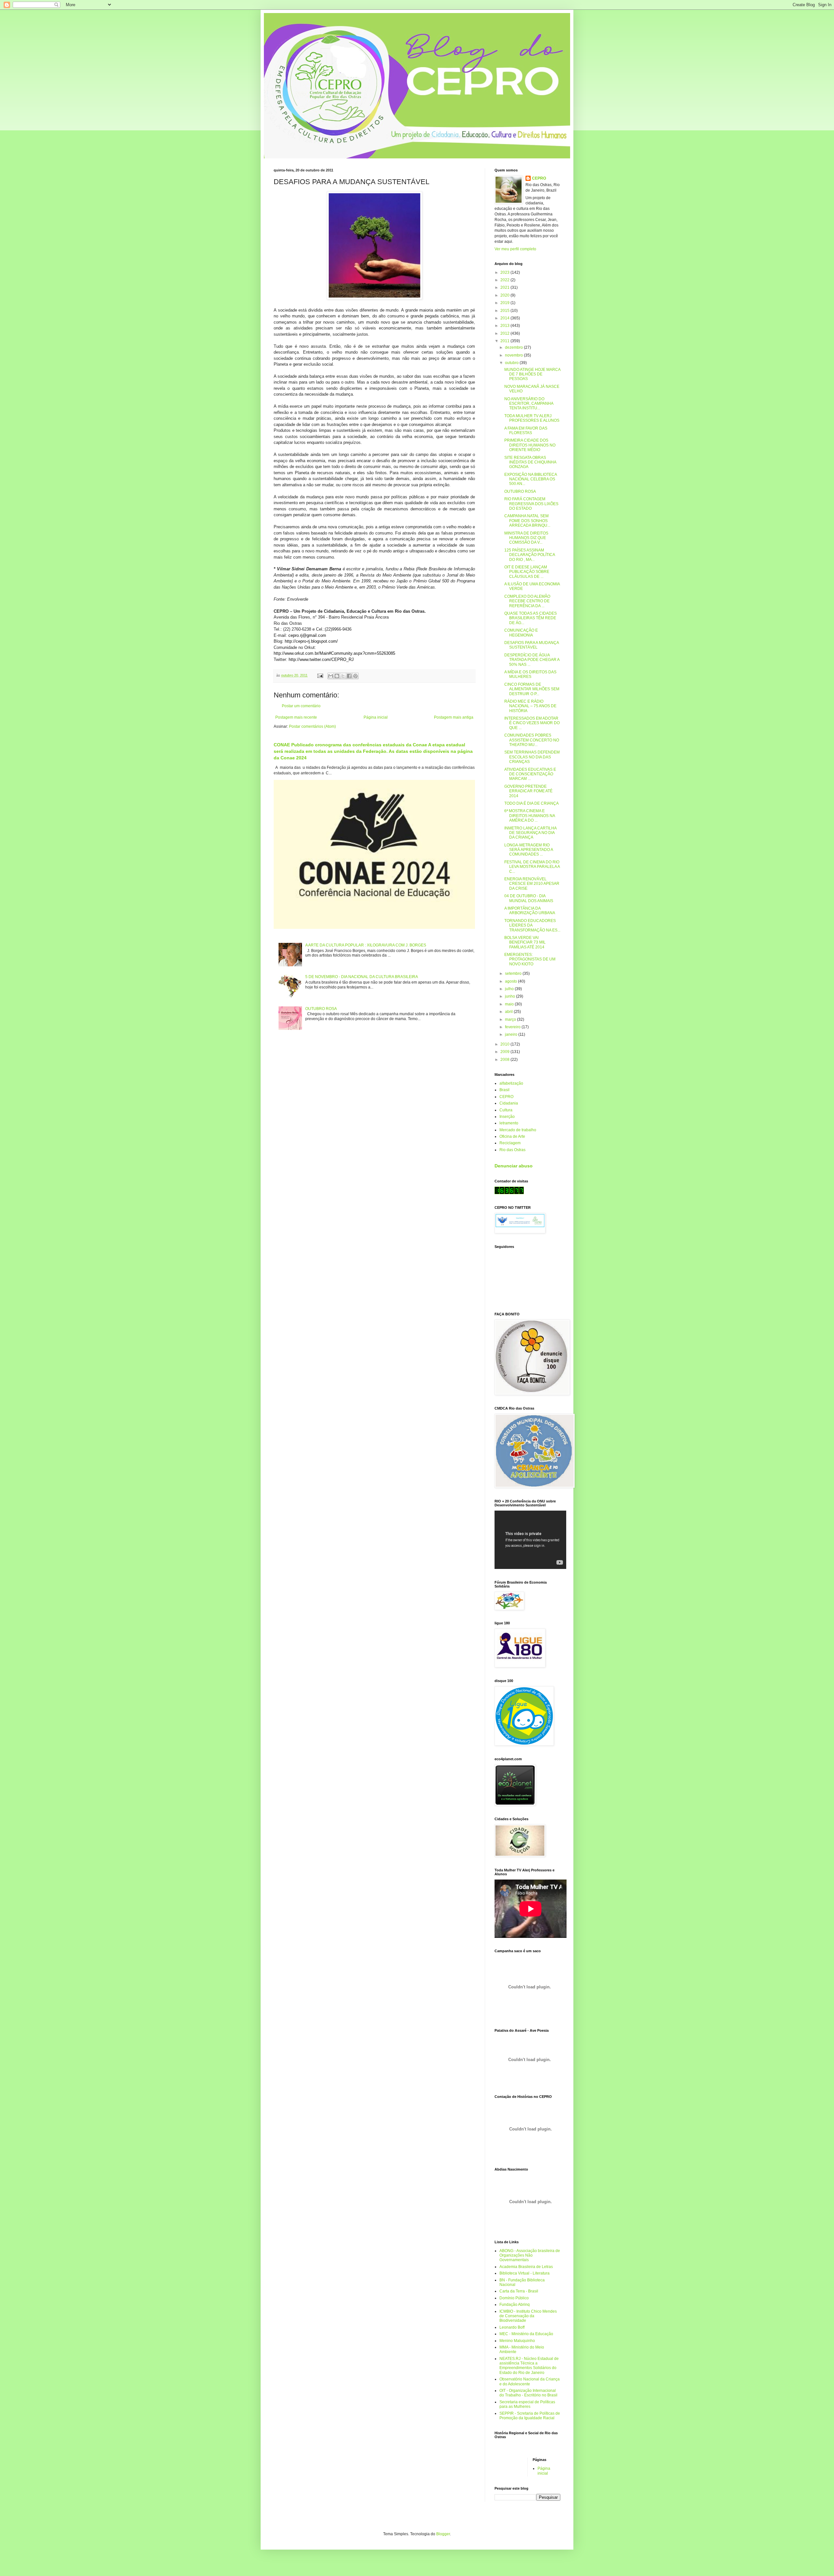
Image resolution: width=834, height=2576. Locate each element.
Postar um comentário (301, 706)
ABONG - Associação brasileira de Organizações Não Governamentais (530, 2255)
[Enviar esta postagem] (320, 675)
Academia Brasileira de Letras (526, 2267)
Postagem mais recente (296, 717)
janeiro (512, 1034)
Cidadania (509, 1103)
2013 (505, 326)
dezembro (514, 347)
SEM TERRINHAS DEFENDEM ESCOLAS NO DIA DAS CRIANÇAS (532, 757)
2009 (505, 1052)
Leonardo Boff (512, 2327)
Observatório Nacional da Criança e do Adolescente (530, 2381)
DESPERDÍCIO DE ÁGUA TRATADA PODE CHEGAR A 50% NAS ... (532, 660)
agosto (511, 981)
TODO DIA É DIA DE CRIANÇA (532, 803)
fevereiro (513, 1027)
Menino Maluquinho (517, 2341)
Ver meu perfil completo (515, 249)
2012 (505, 333)
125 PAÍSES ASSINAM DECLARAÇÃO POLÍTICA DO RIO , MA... (530, 555)
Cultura (506, 1110)
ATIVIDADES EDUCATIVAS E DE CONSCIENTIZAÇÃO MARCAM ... (530, 774)
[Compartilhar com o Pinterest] (355, 676)
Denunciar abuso (514, 1166)
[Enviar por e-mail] (331, 676)
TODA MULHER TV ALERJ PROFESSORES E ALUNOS (532, 418)
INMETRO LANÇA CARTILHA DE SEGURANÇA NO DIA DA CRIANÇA (530, 833)
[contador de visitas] (509, 1193)
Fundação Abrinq (515, 2305)
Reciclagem (510, 1143)
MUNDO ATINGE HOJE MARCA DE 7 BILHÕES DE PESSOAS (532, 374)
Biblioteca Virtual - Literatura (525, 2273)
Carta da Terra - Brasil (519, 2291)
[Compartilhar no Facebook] (349, 676)
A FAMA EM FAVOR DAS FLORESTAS (526, 431)
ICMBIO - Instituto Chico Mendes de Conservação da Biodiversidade (528, 2316)
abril (509, 1012)
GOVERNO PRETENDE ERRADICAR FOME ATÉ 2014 (528, 791)
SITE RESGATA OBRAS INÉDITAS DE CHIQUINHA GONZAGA (530, 462)
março (511, 1019)
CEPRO (539, 178)
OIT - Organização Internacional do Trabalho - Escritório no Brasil (528, 2393)
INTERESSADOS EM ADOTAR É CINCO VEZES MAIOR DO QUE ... (532, 723)
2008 (505, 1060)
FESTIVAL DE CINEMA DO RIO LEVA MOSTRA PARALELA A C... (532, 867)
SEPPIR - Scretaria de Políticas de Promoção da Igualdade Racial (530, 2416)
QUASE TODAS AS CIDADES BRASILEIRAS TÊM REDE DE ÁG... (531, 618)
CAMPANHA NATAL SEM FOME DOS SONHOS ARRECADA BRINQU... (527, 521)
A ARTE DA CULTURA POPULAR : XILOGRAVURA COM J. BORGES (366, 945)
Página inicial (376, 717)
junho (510, 996)
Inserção (507, 1117)
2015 (505, 311)
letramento (509, 1123)
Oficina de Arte (512, 1136)
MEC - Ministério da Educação (526, 2334)
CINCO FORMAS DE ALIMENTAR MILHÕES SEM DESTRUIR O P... (532, 689)
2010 (505, 1044)
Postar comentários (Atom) (312, 726)
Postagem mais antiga (454, 717)
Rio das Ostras (512, 1150)
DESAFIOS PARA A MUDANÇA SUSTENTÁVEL (532, 645)
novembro (514, 355)
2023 (505, 272)
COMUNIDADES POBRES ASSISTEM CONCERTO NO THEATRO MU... (532, 740)
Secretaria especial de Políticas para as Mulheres (527, 2404)
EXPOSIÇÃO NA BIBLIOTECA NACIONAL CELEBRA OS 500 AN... (531, 479)
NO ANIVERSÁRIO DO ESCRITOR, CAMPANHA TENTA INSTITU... (529, 404)
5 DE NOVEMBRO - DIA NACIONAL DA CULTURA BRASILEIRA (362, 977)
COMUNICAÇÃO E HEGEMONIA (521, 633)
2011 (505, 341)
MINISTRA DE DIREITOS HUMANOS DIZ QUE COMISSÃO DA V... (526, 538)
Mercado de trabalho (518, 1130)
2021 (505, 287)
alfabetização (511, 1083)
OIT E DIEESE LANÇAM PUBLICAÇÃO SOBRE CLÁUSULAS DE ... (527, 572)
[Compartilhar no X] (343, 676)
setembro (514, 973)
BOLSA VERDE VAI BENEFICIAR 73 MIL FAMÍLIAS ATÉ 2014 (525, 942)
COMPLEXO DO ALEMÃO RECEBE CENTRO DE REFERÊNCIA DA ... (527, 601)
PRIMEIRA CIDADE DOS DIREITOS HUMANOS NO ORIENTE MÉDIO (530, 445)
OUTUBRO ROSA (321, 1009)
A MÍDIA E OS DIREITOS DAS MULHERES (530, 674)
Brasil (504, 1090)
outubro (512, 363)
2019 (505, 303)
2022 (505, 280)
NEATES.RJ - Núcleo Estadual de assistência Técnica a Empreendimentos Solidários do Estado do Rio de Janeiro (529, 2366)
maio (510, 1004)
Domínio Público (514, 2298)
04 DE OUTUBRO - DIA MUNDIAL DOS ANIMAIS (529, 898)
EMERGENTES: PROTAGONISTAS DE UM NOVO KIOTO (530, 959)
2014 (505, 318)
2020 (505, 295)
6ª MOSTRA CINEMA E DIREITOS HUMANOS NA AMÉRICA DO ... (530, 816)
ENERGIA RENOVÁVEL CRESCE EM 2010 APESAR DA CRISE (532, 884)
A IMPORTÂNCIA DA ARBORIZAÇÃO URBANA (530, 911)
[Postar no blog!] (337, 676)
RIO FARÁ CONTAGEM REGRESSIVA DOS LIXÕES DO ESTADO (531, 504)
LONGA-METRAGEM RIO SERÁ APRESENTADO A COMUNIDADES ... (529, 850)
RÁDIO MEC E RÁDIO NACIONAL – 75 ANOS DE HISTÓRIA (530, 706)
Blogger (443, 2534)
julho (510, 989)
